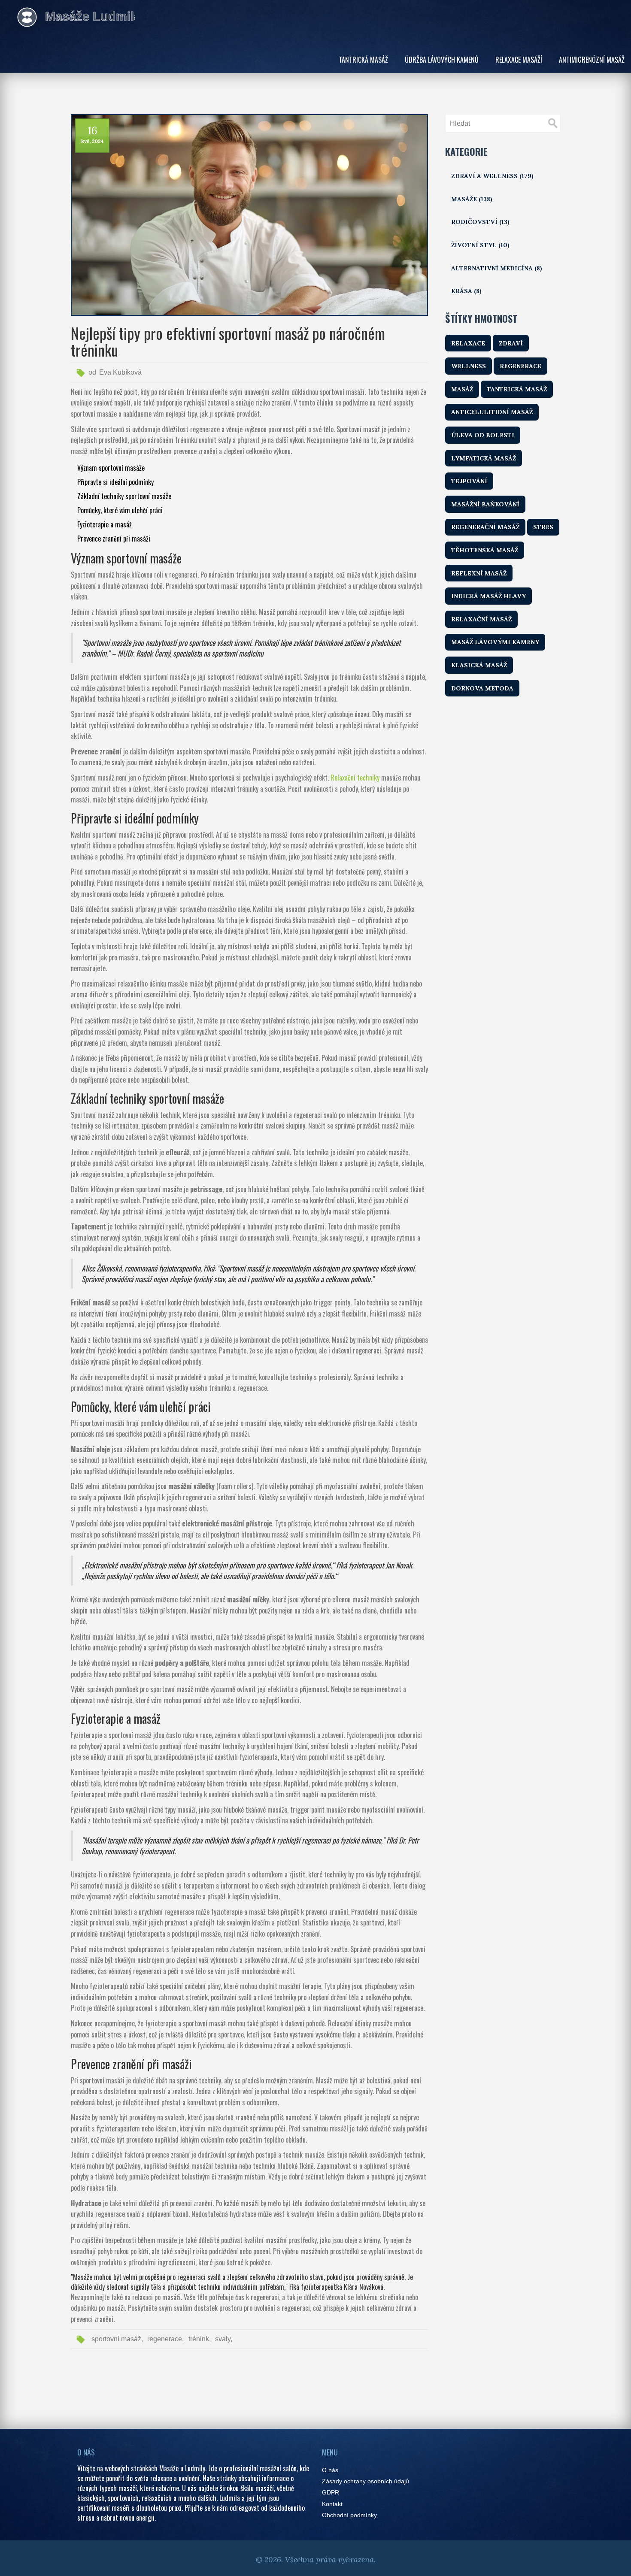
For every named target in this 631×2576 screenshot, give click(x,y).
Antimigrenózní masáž (592, 60)
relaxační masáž (481, 619)
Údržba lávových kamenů (442, 60)
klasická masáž (479, 665)
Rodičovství (480, 222)
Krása (466, 291)
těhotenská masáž (485, 550)
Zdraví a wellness (492, 176)
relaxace (468, 343)
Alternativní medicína (497, 268)
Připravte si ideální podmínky (115, 482)
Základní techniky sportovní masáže (124, 496)
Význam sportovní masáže (111, 468)
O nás (330, 2470)
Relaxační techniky (355, 778)
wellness (469, 366)
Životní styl (480, 245)
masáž (462, 389)
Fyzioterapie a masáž (105, 524)
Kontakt (332, 2504)
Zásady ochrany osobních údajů (366, 2481)
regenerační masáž (485, 527)
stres (543, 527)
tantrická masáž (517, 389)
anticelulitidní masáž (492, 412)
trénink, (200, 2339)
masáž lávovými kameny (495, 642)
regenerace (520, 366)
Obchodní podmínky (349, 2515)
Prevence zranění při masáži (114, 539)
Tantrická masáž (363, 60)
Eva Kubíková (120, 372)
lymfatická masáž (484, 458)
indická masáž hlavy (488, 596)
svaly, (224, 2339)
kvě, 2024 (93, 141)
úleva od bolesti (483, 435)
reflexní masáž (479, 573)
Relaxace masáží (519, 60)
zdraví (511, 343)
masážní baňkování (485, 504)
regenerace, (165, 2339)
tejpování (469, 481)
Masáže (472, 199)
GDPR (331, 2493)
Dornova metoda (482, 688)
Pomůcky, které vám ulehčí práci (120, 510)
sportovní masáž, (117, 2339)
